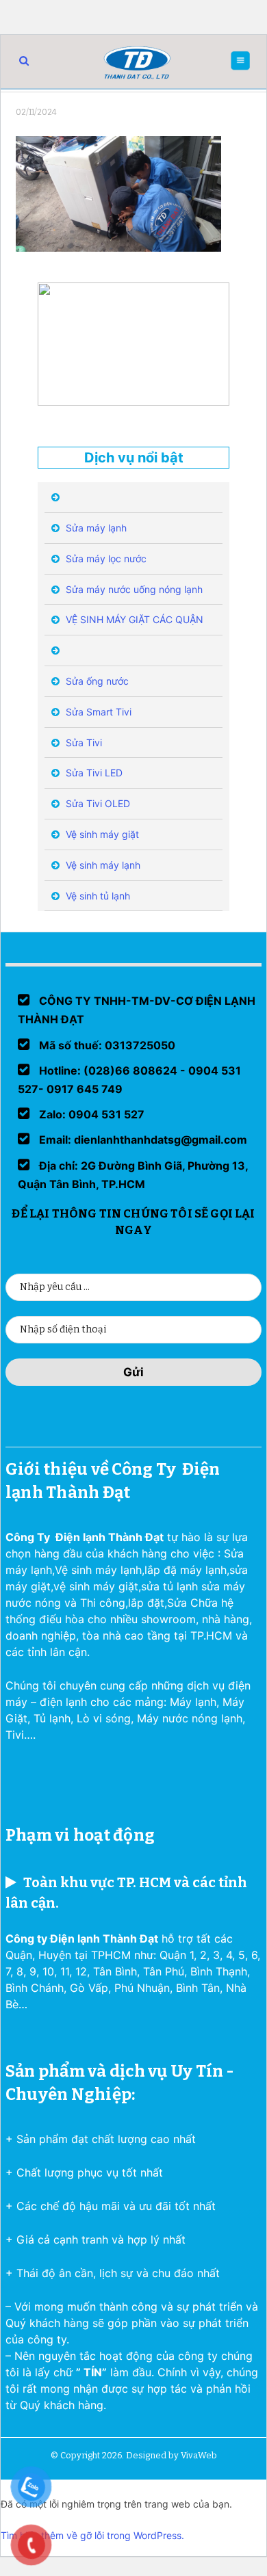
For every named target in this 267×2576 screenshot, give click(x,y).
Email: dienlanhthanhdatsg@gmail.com (142, 1140)
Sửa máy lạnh (95, 528)
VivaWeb (199, 2455)
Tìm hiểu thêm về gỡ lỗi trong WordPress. (92, 2535)
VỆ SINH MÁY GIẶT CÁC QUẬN (133, 619)
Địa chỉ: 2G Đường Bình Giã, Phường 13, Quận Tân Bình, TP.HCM (133, 1175)
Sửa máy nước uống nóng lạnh (133, 589)
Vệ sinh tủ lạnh (97, 896)
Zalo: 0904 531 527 (90, 1114)
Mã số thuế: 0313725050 (106, 1045)
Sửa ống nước (96, 681)
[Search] (24, 61)
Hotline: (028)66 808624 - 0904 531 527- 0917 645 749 (129, 1080)
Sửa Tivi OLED (97, 803)
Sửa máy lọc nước (105, 558)
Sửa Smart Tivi (97, 712)
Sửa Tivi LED (93, 773)
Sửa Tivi (82, 742)
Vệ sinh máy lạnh (102, 865)
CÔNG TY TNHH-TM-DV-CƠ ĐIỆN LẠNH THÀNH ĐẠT (137, 1010)
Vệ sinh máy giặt (101, 834)
